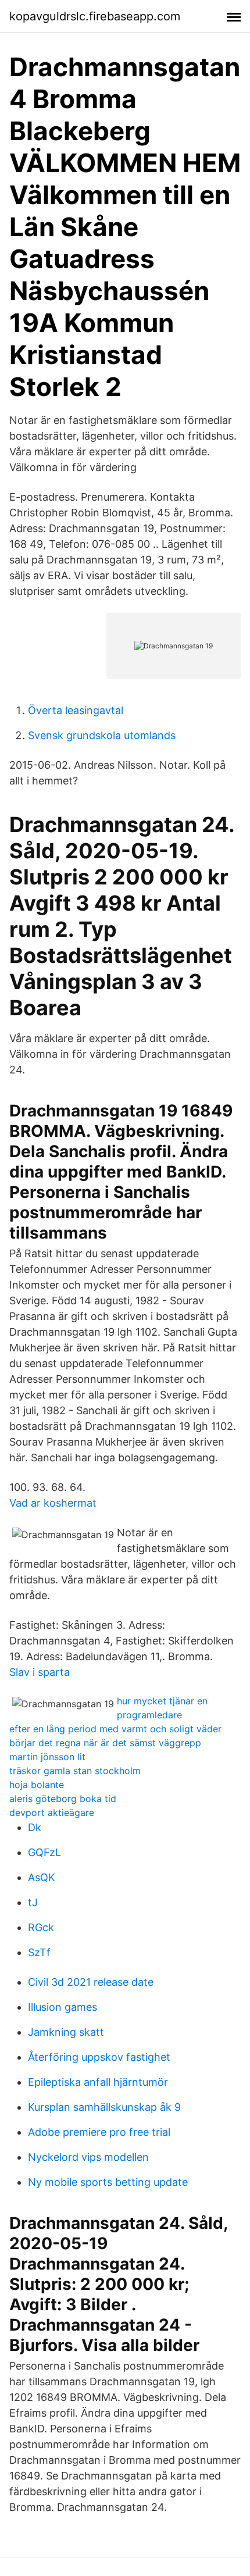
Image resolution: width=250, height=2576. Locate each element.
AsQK (42, 1877)
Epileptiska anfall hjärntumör (98, 2082)
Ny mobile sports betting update (108, 2182)
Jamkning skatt (66, 2032)
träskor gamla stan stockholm (75, 1771)
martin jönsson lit (47, 1757)
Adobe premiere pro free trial (99, 2132)
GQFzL (44, 1852)
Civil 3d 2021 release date (91, 1982)
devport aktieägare (52, 1813)
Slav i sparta (40, 1672)
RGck (41, 1927)
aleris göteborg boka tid (63, 1799)
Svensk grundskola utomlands (102, 735)
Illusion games (63, 2007)
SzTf (39, 1952)
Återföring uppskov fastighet (99, 2057)
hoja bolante (37, 1785)
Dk (35, 1827)
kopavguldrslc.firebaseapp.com (95, 16)
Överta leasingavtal (76, 710)
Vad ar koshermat (53, 1503)
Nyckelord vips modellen (88, 2157)
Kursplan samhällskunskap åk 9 (104, 2107)
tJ (33, 1902)
